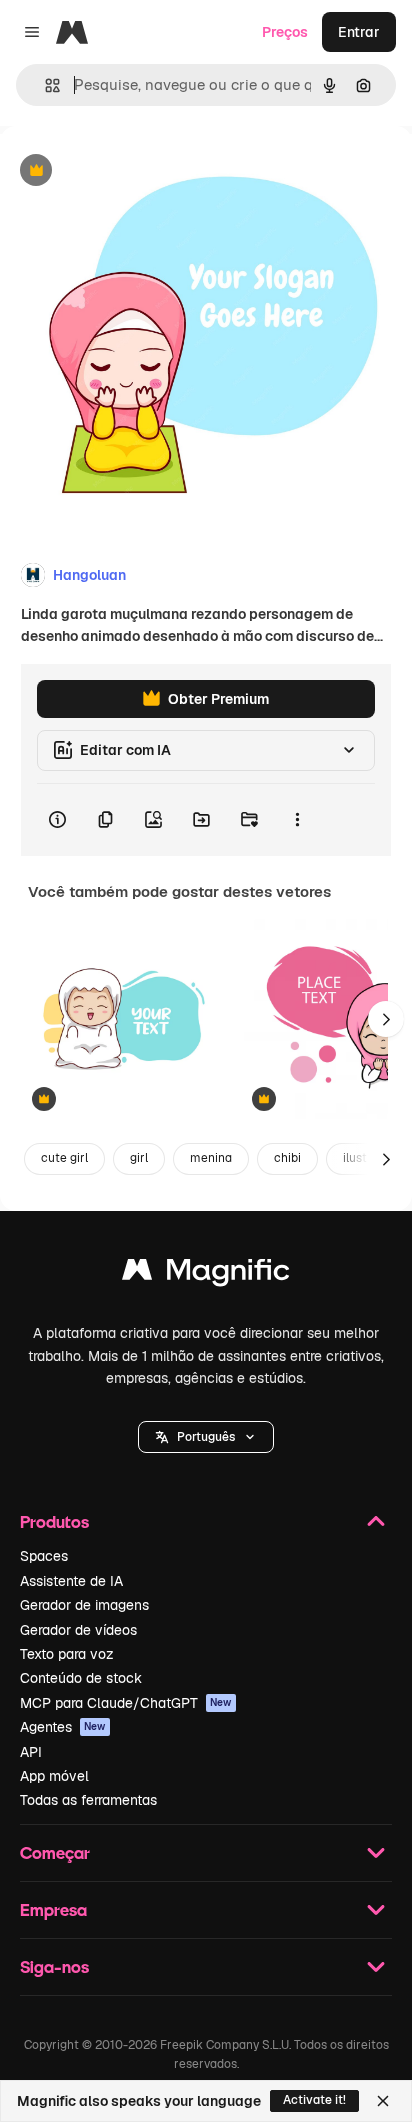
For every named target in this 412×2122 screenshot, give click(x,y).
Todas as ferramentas (88, 1800)
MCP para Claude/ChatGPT (126, 1703)
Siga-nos (54, 1966)
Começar (55, 1852)
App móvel (54, 1776)
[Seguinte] (386, 1019)
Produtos (54, 1521)
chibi (287, 1158)
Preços (285, 32)
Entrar (359, 32)
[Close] (383, 2101)
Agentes (63, 1727)
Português (206, 1437)
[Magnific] (206, 1274)
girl (139, 1158)
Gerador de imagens (84, 1605)
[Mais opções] (297, 820)
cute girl (64, 1158)
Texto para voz (67, 1654)
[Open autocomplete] (44, 85)
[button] (206, 1437)
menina (211, 1158)
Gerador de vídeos (78, 1630)
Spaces (44, 1556)
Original (128, 171)
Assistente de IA (71, 1581)
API (31, 1752)
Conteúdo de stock (81, 1678)
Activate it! (314, 2100)
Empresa (53, 1909)
